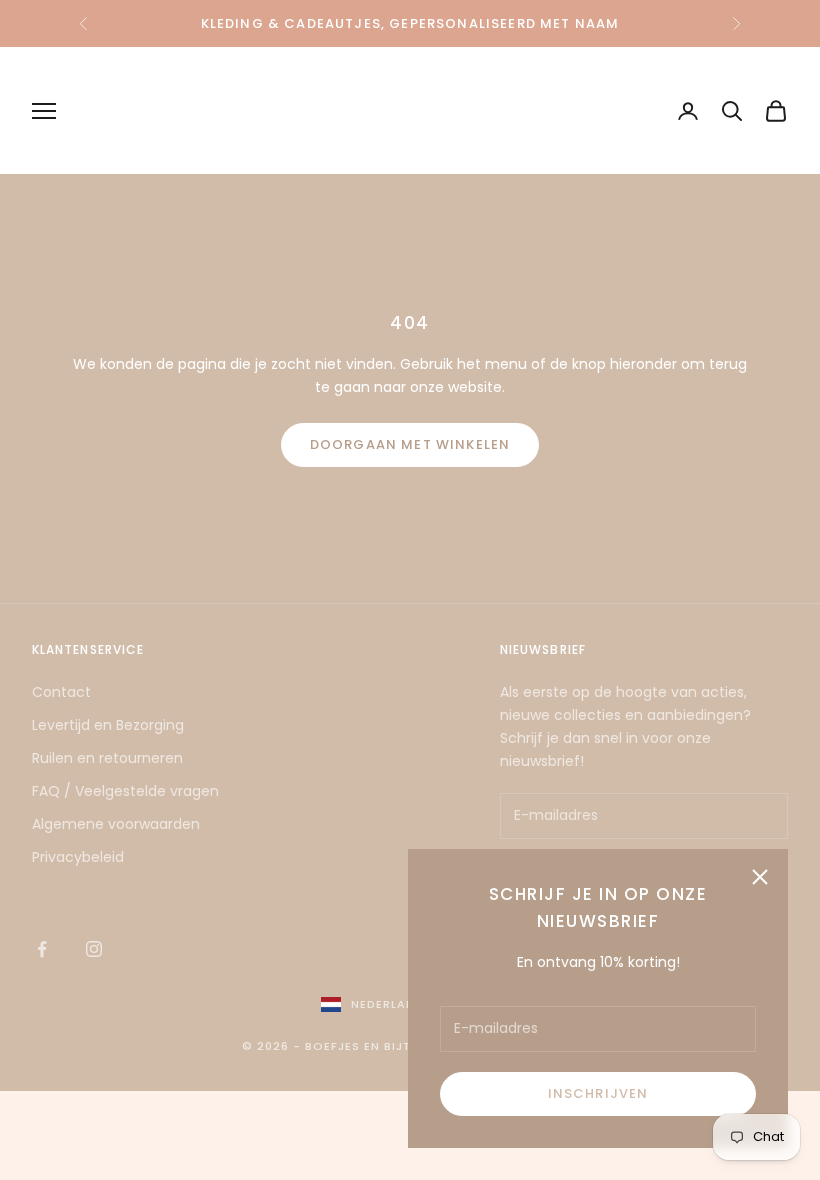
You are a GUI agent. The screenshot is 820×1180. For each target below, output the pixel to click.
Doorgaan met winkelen (410, 444)
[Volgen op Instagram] (94, 949)
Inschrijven (598, 1093)
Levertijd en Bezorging (108, 725)
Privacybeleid (78, 857)
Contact (61, 692)
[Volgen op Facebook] (42, 949)
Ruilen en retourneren (107, 758)
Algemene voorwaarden (116, 824)
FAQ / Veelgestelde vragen (125, 791)
